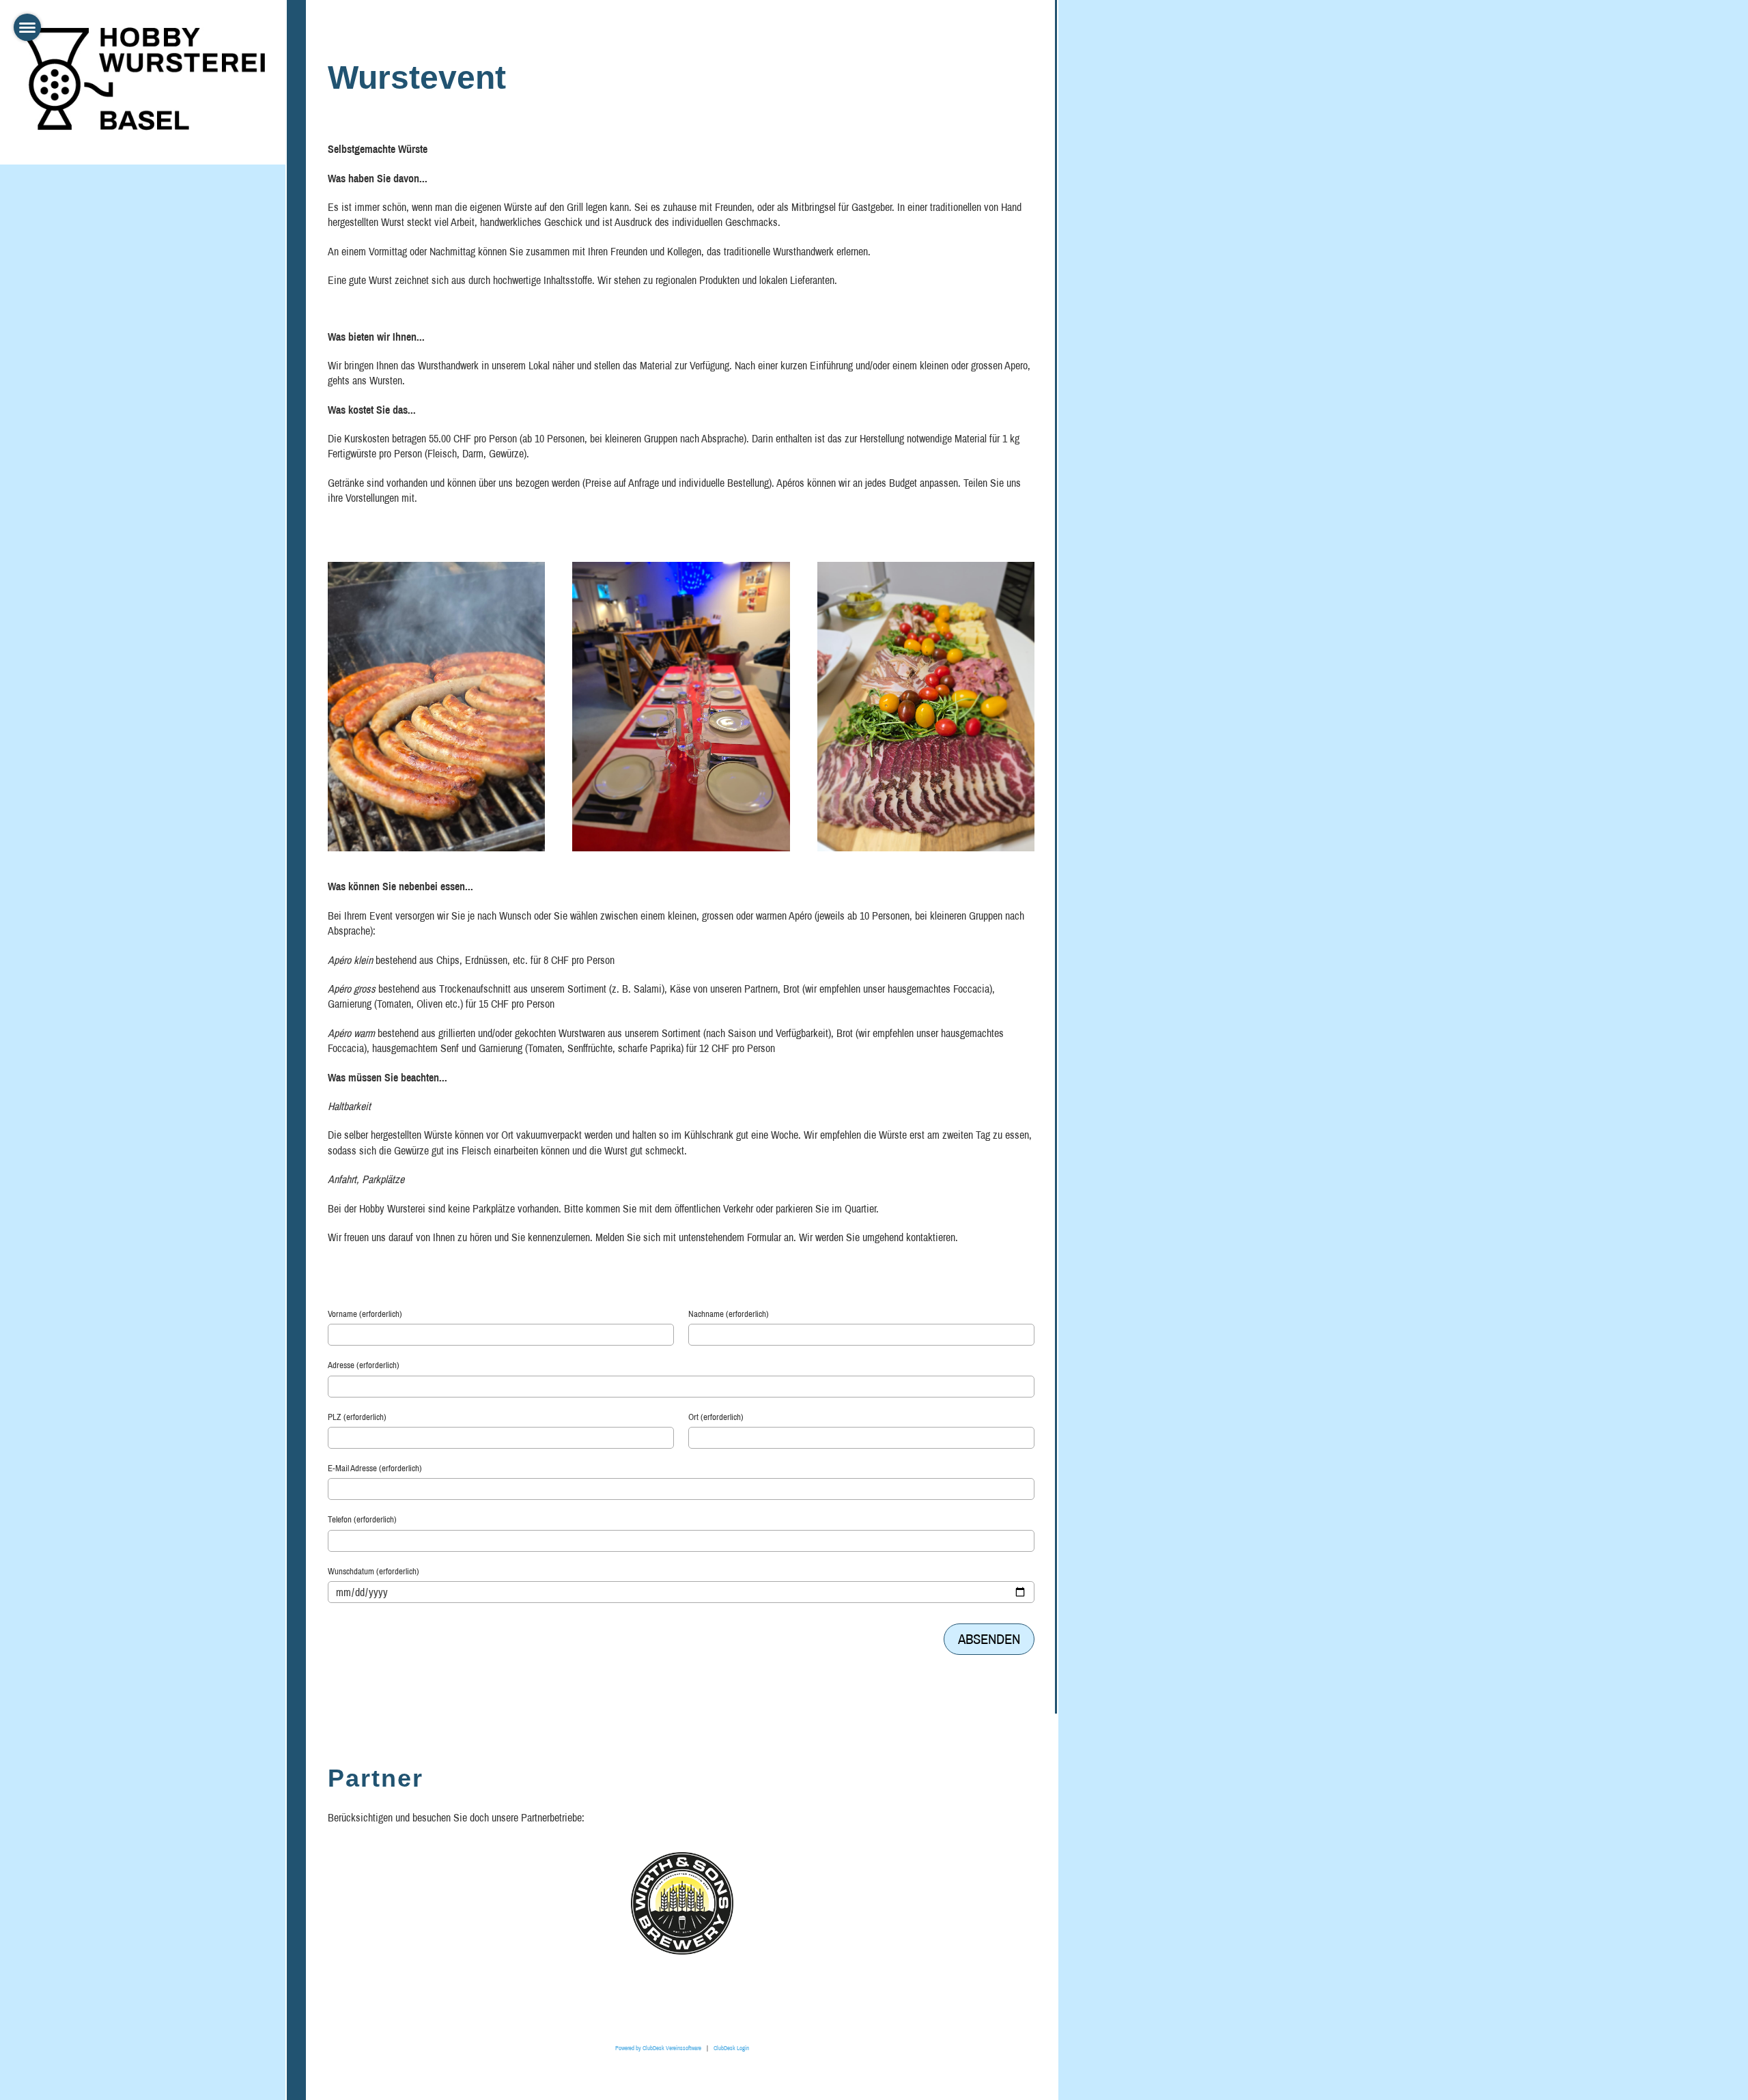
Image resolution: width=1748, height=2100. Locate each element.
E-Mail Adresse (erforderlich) (375, 1468)
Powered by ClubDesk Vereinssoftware (658, 2048)
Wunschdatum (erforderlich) (373, 1571)
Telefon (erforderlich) (362, 1519)
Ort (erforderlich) (716, 1417)
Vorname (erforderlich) (365, 1314)
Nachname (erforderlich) (729, 1314)
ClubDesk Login (731, 2048)
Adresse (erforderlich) (364, 1365)
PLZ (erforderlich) (357, 1417)
